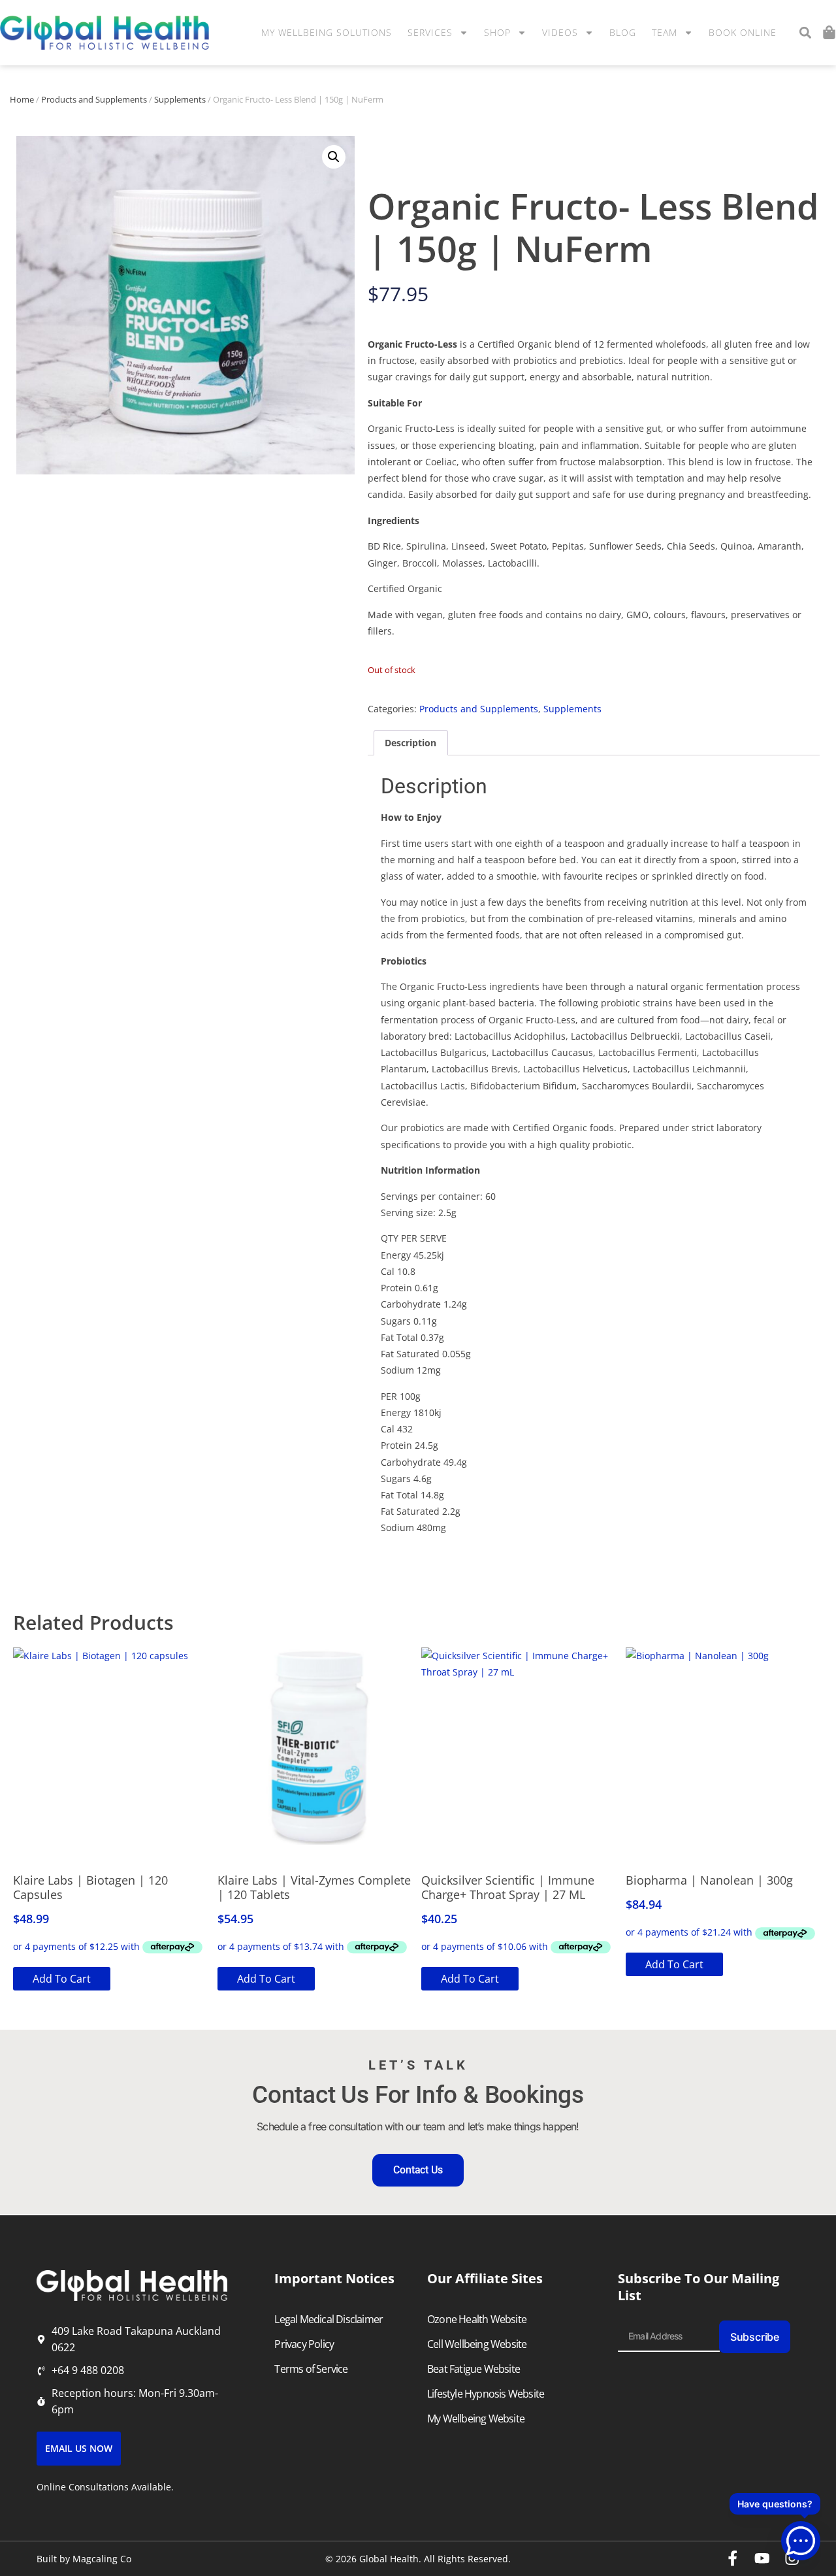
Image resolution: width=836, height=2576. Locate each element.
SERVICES (430, 32)
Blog (623, 32)
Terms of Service (311, 2369)
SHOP (497, 32)
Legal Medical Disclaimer (329, 2319)
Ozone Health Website (477, 2319)
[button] (805, 33)
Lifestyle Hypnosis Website (486, 2394)
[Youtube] (762, 2558)
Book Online (743, 32)
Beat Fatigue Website (474, 2369)
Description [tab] (410, 743)
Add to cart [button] (62, 1979)
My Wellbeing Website (476, 2419)
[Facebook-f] (733, 2558)
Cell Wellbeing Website (477, 2344)
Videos (560, 32)
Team (665, 32)
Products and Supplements (94, 99)
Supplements (180, 99)
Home (22, 99)
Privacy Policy (304, 2344)
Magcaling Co (102, 2559)
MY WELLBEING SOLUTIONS (327, 32)
